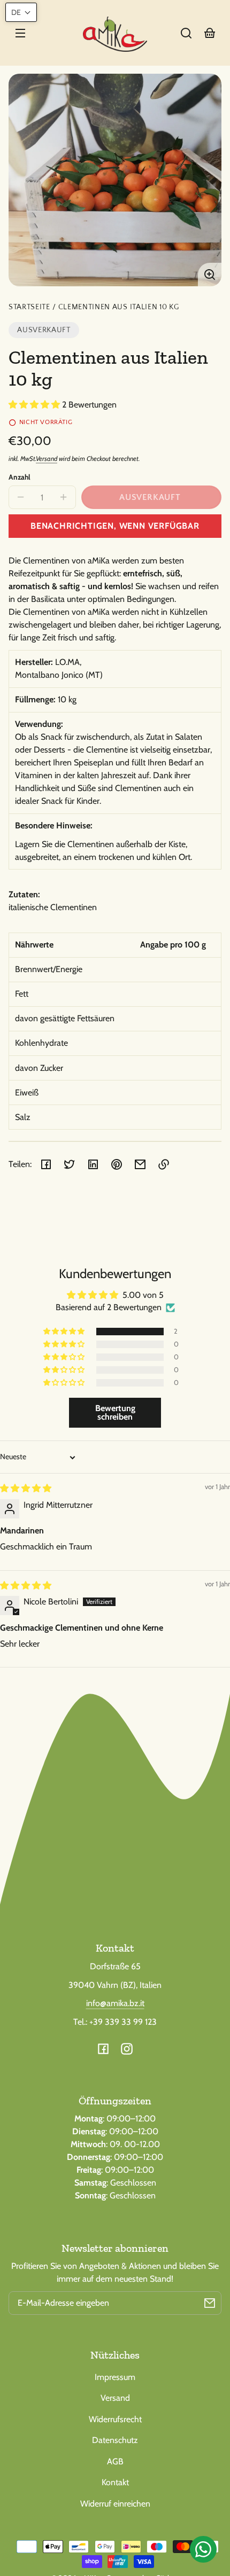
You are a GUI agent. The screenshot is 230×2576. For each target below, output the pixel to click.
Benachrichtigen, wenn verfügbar (115, 526)
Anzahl (20, 477)
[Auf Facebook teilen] (46, 1164)
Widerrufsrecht (115, 2419)
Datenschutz (115, 2440)
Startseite (29, 307)
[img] (26, 1488)
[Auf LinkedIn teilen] (93, 1164)
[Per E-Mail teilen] (140, 1164)
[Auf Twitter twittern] (70, 1164)
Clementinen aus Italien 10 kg (119, 307)
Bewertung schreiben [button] (115, 1412)
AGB (115, 2461)
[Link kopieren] (164, 1164)
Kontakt (115, 2482)
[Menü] (20, 33)
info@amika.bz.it (115, 2003)
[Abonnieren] (210, 2303)
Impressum (115, 2377)
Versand (47, 459)
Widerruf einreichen (115, 2504)
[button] (186, 33)
